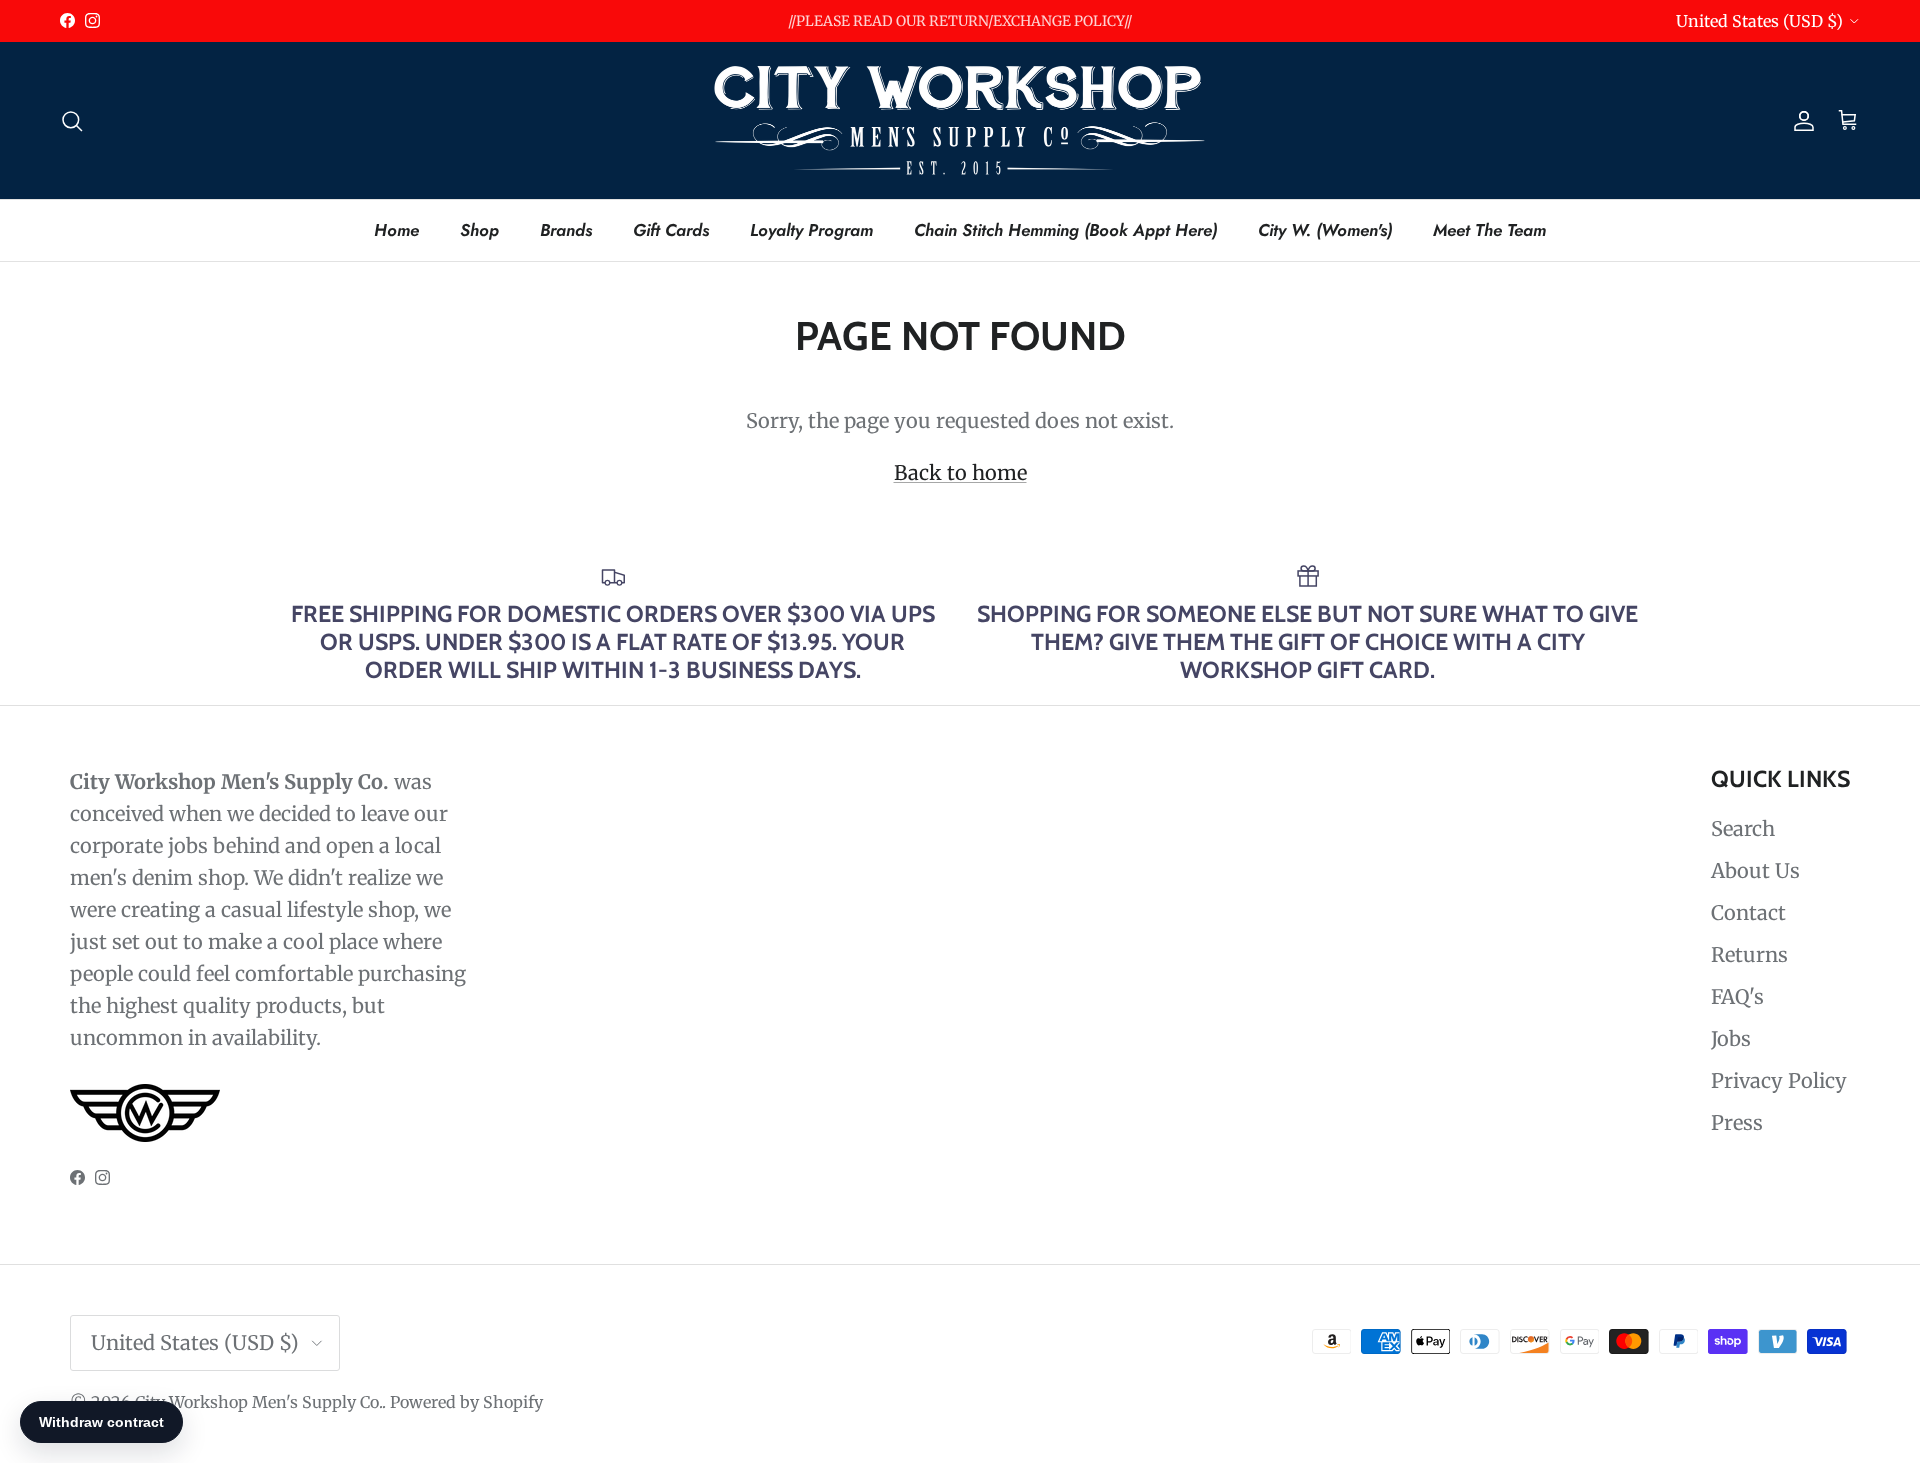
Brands (566, 229)
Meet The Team (1489, 229)
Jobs (1731, 1038)
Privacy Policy (1779, 1080)
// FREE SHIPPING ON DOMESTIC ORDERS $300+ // (960, 29)
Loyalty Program (811, 229)
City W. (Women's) (1325, 229)
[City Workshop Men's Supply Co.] (960, 120)
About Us (1755, 870)
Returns (1749, 954)
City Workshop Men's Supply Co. (258, 1402)
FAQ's (1737, 996)
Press (1737, 1122)
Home (396, 229)
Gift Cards (671, 229)
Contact (1748, 912)
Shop (479, 229)
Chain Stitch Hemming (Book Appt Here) (1065, 229)
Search (1743, 828)
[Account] (1800, 120)
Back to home (960, 472)
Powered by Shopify (466, 1402)
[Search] (72, 120)
